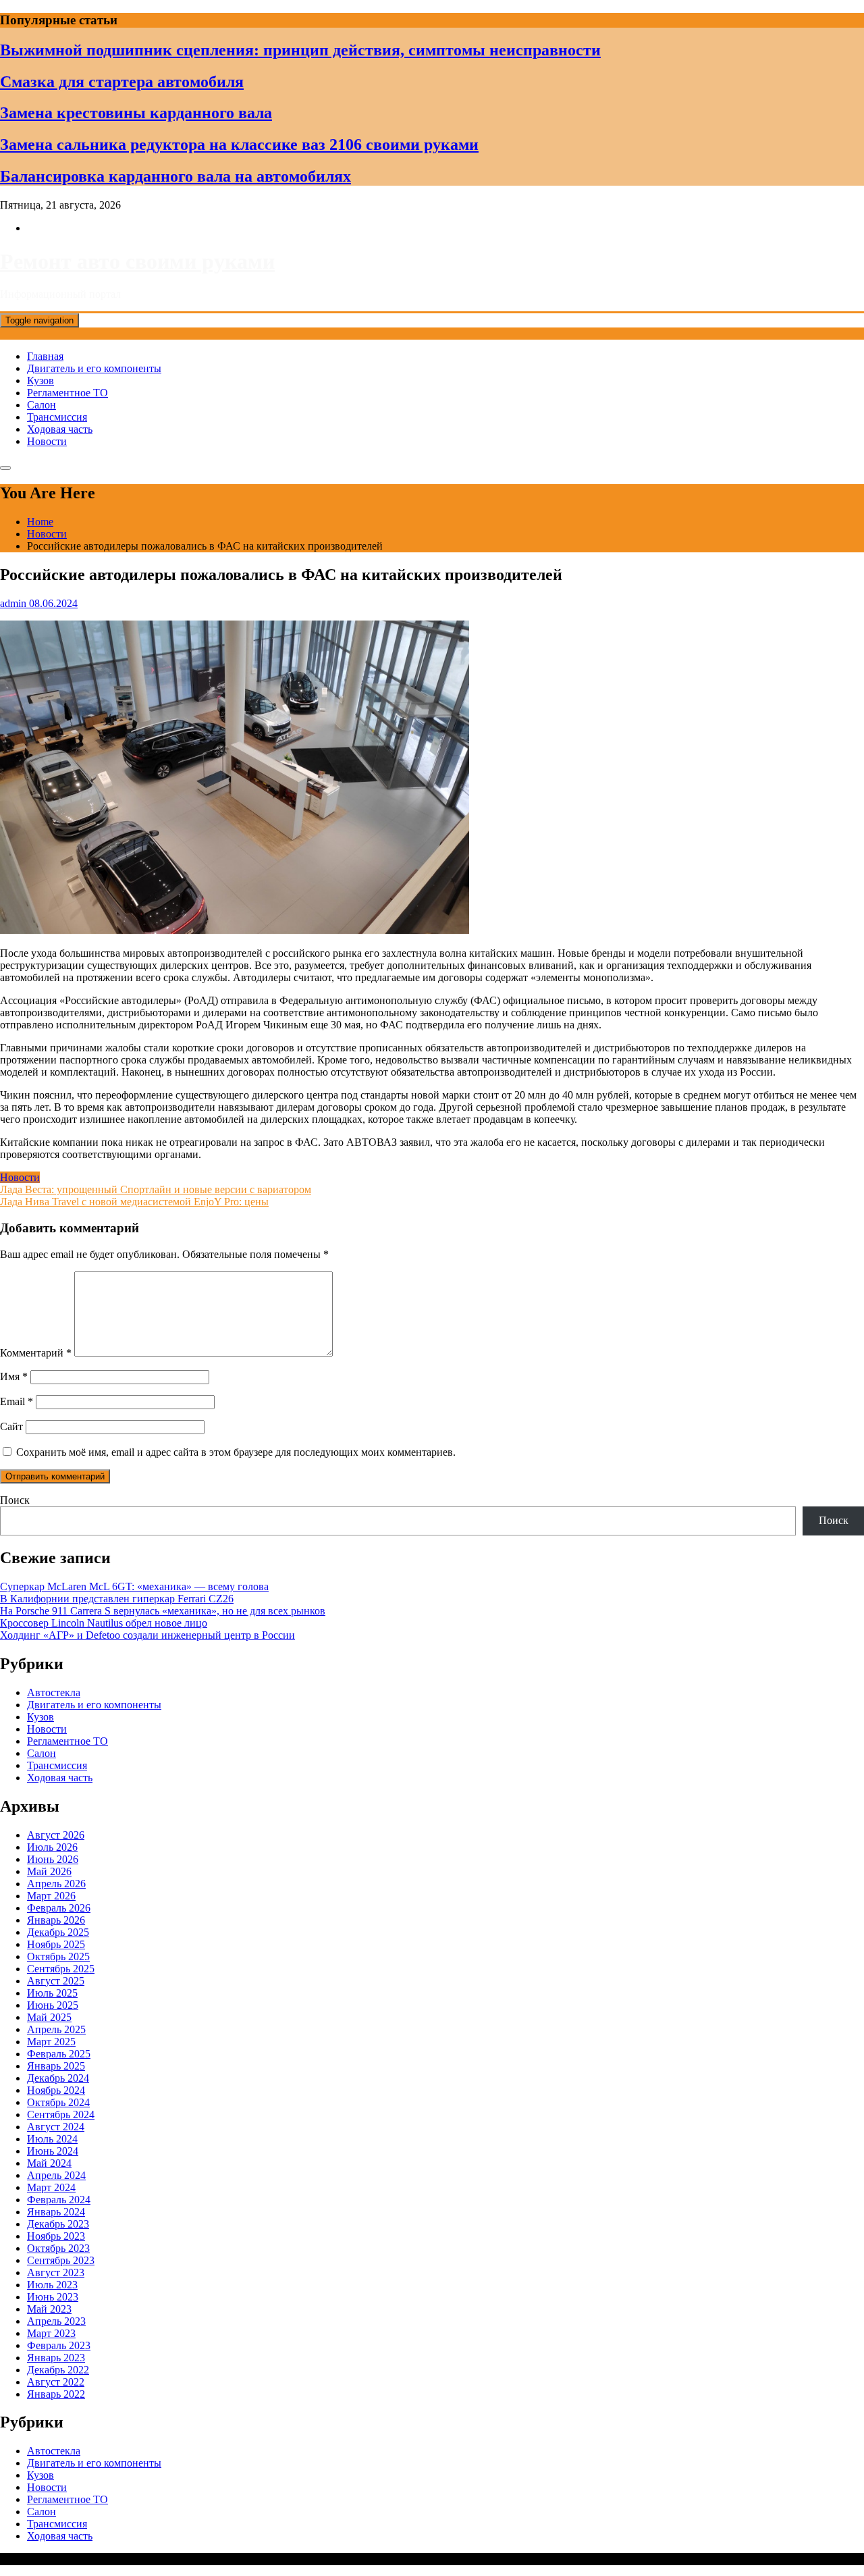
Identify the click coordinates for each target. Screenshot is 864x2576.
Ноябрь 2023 (56, 2236)
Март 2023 (51, 2333)
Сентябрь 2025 (61, 1969)
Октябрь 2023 (58, 2248)
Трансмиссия (57, 417)
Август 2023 (56, 2272)
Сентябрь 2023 (61, 2260)
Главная (45, 356)
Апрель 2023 (56, 2321)
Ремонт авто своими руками (137, 261)
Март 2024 (51, 2187)
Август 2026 (56, 1835)
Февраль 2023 (59, 2345)
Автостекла (54, 1692)
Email (17, 1401)
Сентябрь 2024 (61, 2114)
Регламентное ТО (67, 393)
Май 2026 (49, 1871)
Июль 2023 (52, 2285)
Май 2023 (49, 2309)
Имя (14, 1376)
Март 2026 (51, 1896)
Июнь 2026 (53, 1859)
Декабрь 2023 (58, 2224)
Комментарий (36, 1353)
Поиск (15, 1500)
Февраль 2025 (59, 2054)
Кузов (40, 380)
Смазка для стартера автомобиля (122, 82)
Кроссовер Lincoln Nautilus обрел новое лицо (104, 1623)
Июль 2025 (52, 1993)
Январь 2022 (56, 2394)
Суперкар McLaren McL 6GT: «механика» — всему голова (134, 1586)
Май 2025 (49, 2017)
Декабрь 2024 (58, 2078)
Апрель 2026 (56, 1884)
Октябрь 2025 (58, 1956)
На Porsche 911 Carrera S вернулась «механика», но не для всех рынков (163, 1611)
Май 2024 (49, 2163)
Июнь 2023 (53, 2297)
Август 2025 (56, 1981)
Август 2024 (56, 2127)
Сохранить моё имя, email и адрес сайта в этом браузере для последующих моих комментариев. (236, 1452)
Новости (47, 441)
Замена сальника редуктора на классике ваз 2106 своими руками (239, 144)
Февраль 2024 (59, 2200)
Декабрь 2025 (58, 1932)
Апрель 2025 (56, 2029)
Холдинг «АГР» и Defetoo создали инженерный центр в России (147, 1635)
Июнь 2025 (53, 2005)
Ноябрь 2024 (56, 2090)
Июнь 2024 (53, 2151)
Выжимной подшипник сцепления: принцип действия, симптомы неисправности (300, 50)
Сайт (11, 1426)
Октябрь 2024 (58, 2102)
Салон (42, 405)
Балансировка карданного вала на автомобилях (175, 176)
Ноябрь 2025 (56, 1944)
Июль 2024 (52, 2139)
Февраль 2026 (59, 1908)
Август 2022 (56, 2382)
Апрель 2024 (56, 2175)
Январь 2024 (56, 2212)
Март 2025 (51, 2042)
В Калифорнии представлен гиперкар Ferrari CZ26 (117, 1599)
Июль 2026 (52, 1847)
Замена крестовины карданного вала (136, 113)
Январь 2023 (56, 2358)
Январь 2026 (56, 1920)
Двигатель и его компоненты (94, 368)
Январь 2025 (56, 2066)
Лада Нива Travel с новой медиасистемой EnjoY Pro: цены (134, 1202)
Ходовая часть (60, 429)
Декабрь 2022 (58, 2370)
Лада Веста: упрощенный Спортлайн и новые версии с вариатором (156, 1189)
